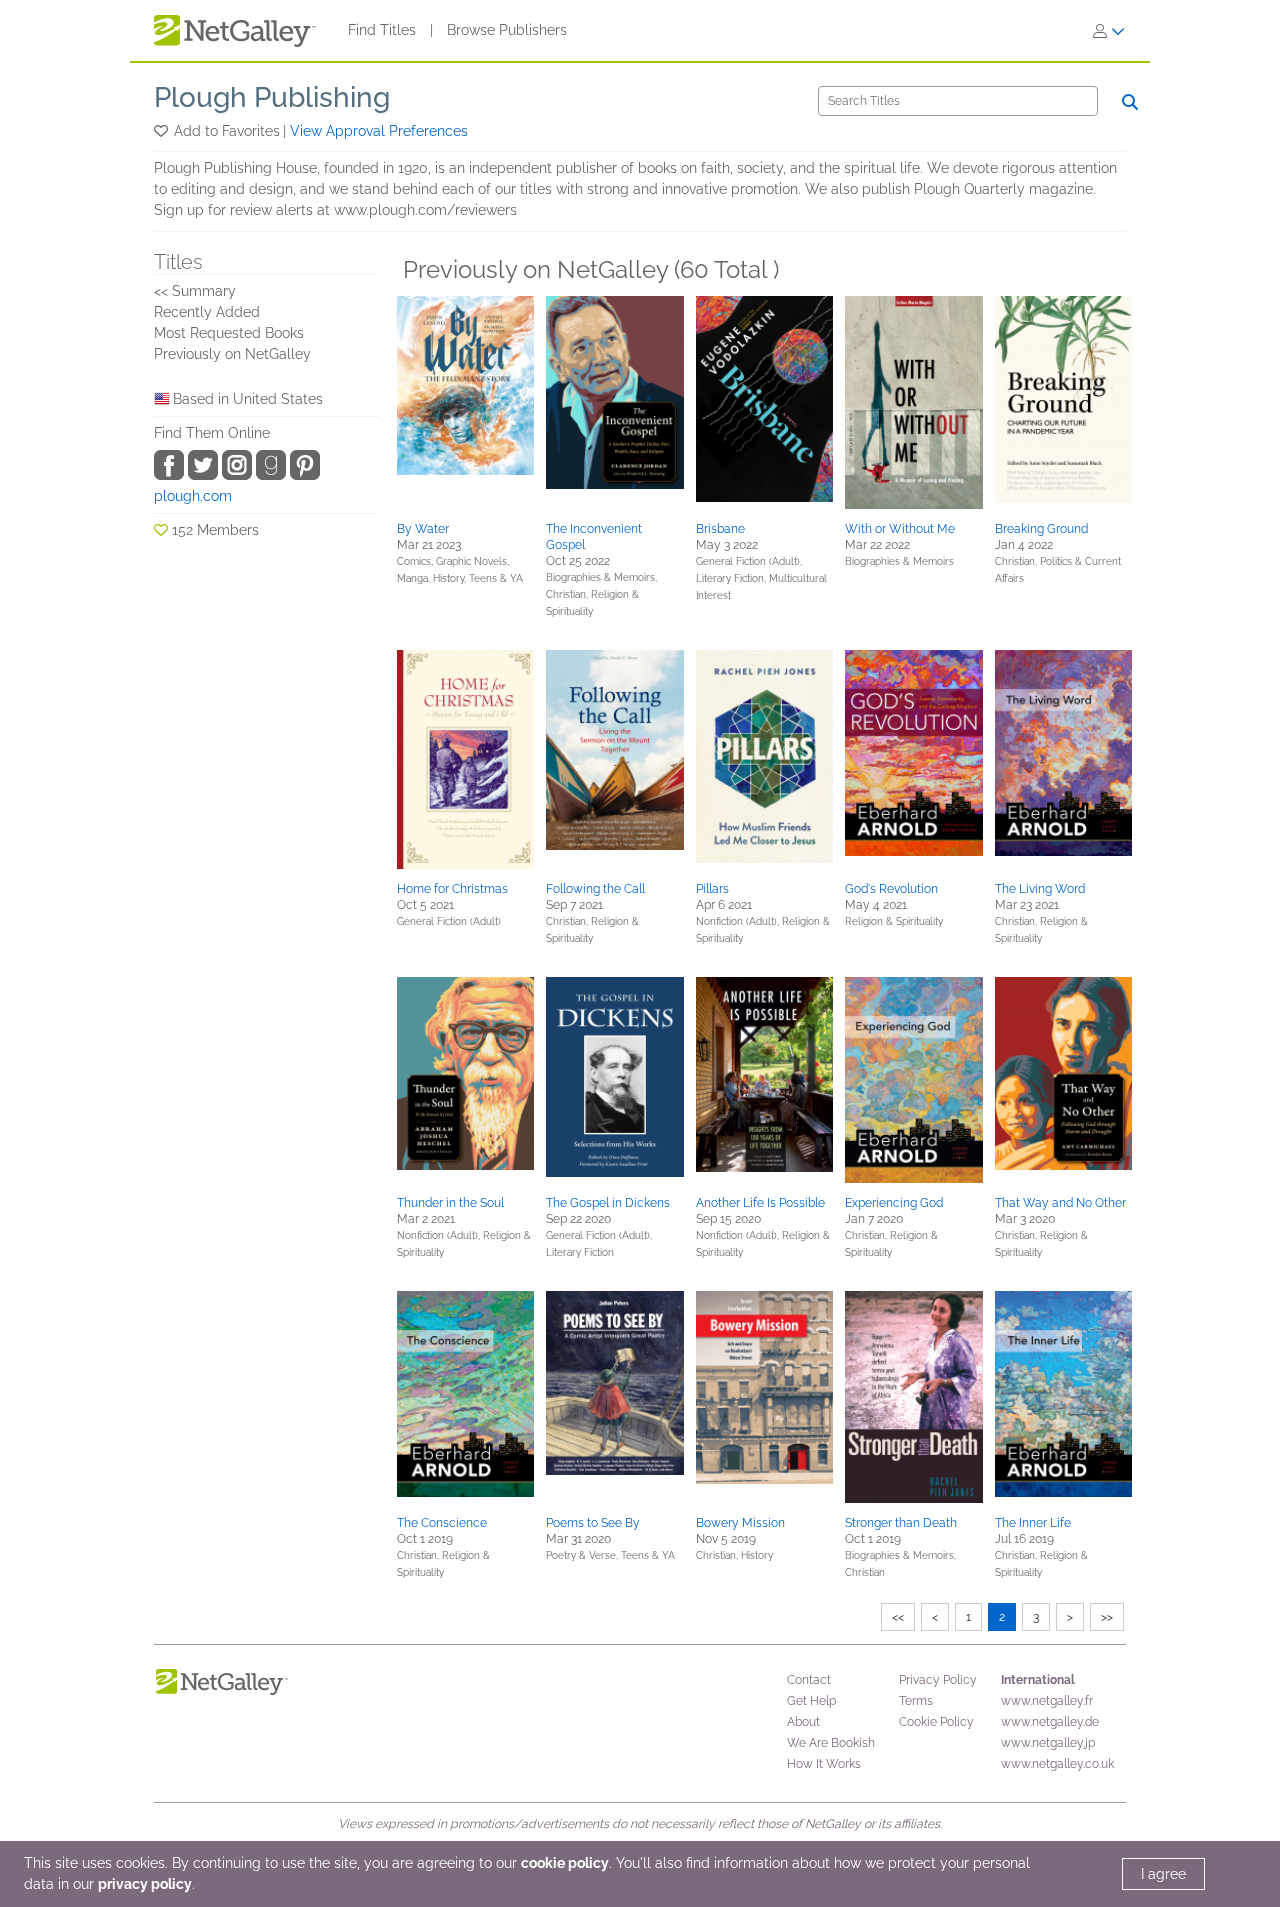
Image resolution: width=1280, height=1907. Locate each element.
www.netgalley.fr (1047, 1701)
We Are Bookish (831, 1743)
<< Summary (195, 291)
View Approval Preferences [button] (379, 131)
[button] (162, 131)
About (803, 1722)
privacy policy (145, 1884)
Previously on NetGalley (232, 354)
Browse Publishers (507, 30)
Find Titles (382, 30)
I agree (1163, 1874)
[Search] (1130, 102)
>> (1107, 1617)
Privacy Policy (938, 1680)
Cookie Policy (936, 1722)
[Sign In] (1109, 31)
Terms (916, 1701)
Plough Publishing (272, 97)
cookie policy (565, 1863)
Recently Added (207, 312)
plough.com (193, 496)
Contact (809, 1680)
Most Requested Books (229, 333)
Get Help (811, 1701)
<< (898, 1617)
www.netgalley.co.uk (1057, 1764)
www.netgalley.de (1050, 1722)
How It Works (824, 1764)
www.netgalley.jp (1048, 1743)
